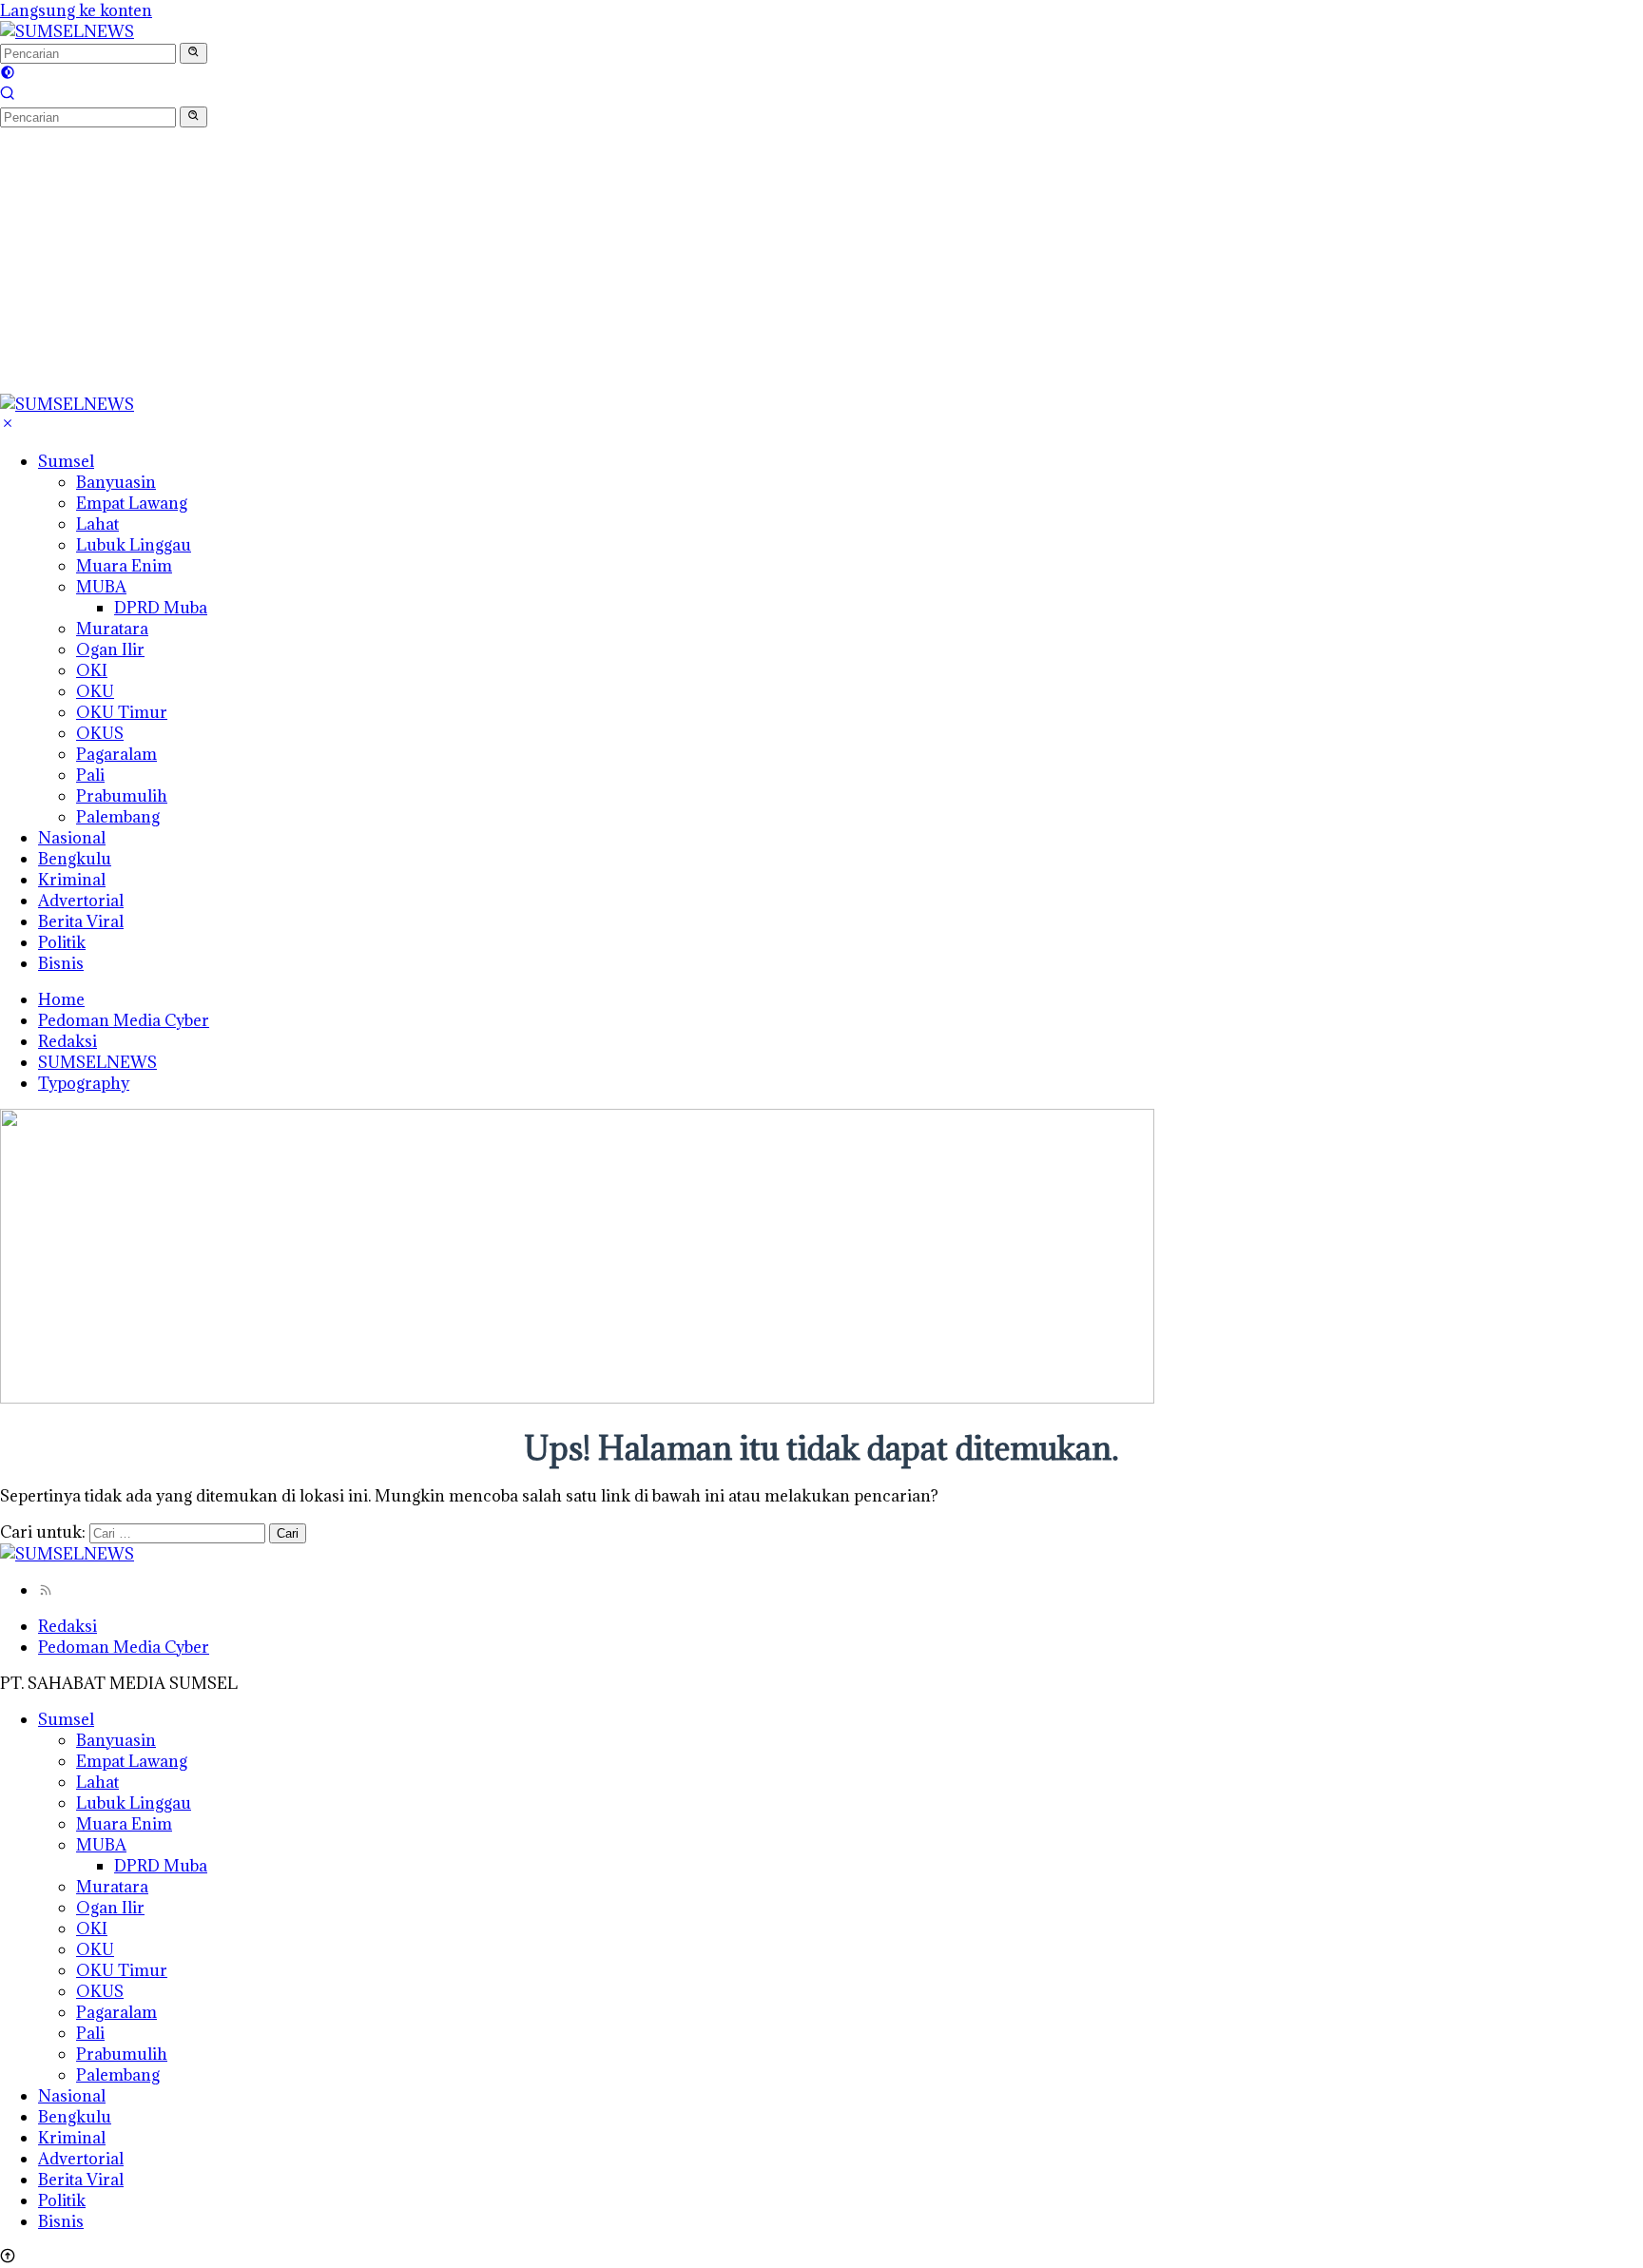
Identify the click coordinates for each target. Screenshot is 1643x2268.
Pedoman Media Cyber (124, 1020)
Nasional (72, 838)
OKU (95, 691)
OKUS (100, 733)
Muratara (112, 629)
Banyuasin (116, 482)
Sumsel (66, 461)
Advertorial (81, 901)
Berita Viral (81, 921)
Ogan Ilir (110, 649)
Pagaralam (116, 754)
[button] (193, 53)
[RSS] (46, 1590)
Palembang (118, 817)
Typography (84, 1083)
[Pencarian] (8, 95)
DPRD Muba (161, 608)
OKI (92, 670)
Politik (62, 942)
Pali (90, 775)
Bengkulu (75, 859)
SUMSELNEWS (97, 1062)
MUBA (101, 587)
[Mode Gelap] (8, 74)
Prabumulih (122, 796)
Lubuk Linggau (134, 545)
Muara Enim (124, 566)
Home (61, 999)
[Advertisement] (570, 261)
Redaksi (68, 1041)
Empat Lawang (132, 503)
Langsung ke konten (76, 10)
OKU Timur (122, 712)
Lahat (97, 524)
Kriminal (72, 880)
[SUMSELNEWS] (67, 31)
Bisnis (61, 963)
